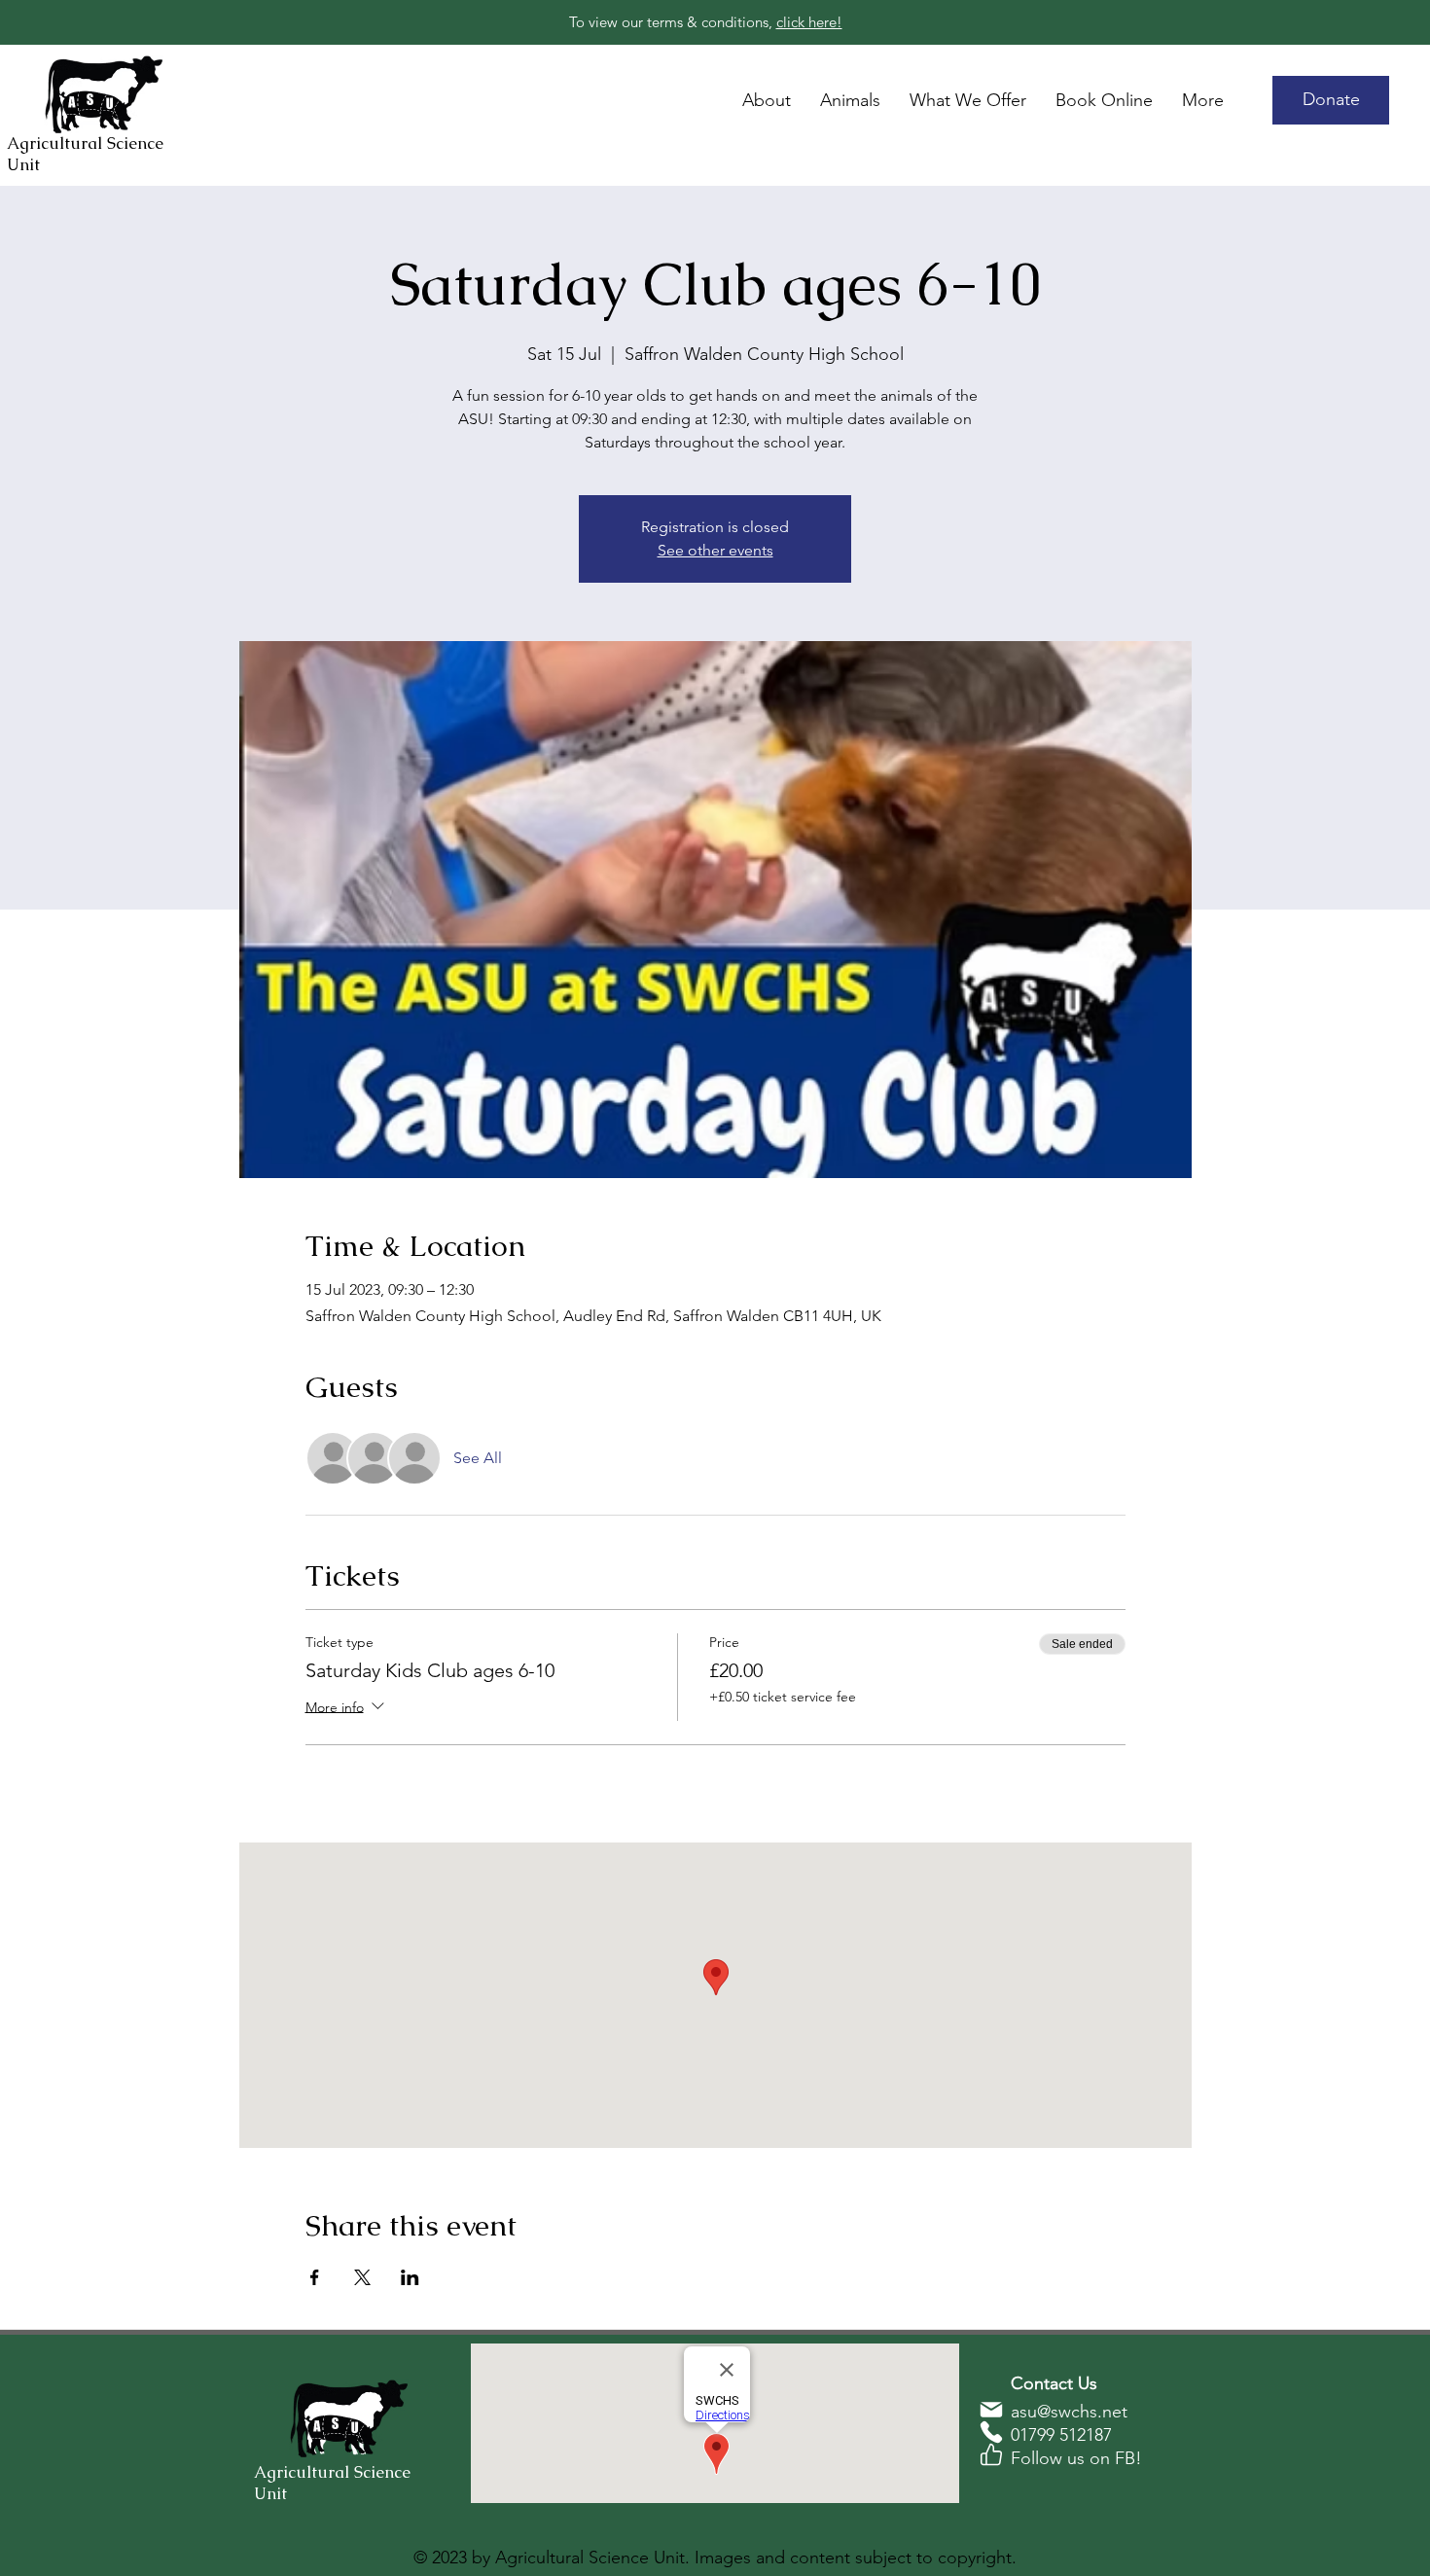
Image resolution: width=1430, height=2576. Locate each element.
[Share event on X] (362, 2277)
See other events (715, 550)
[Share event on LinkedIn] (410, 2277)
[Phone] (991, 2432)
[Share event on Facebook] (315, 2277)
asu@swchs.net (1069, 2412)
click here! (809, 22)
